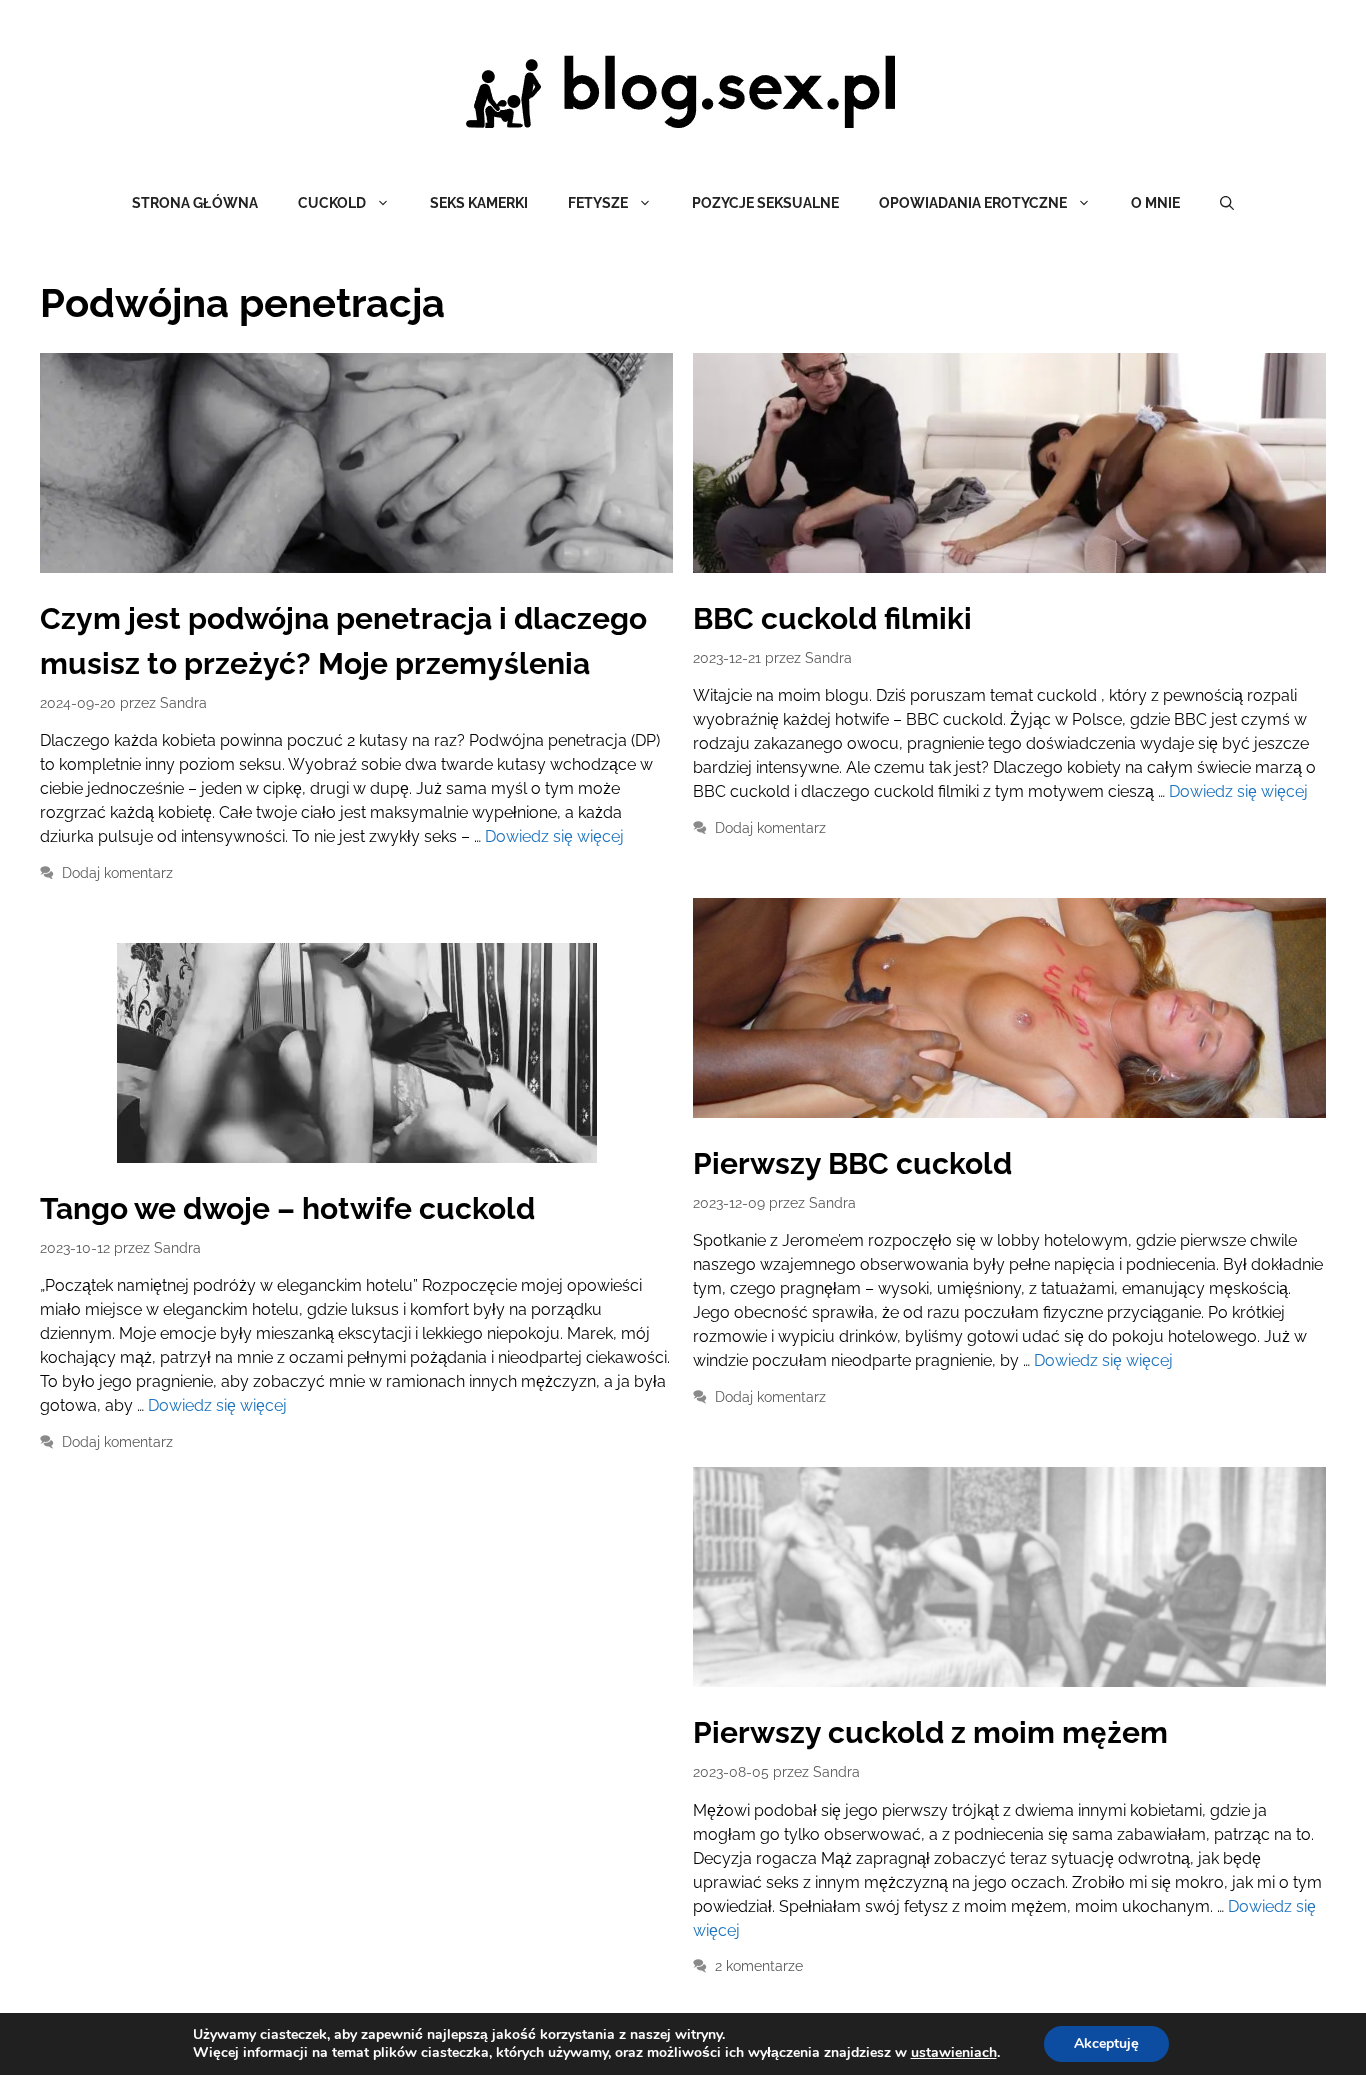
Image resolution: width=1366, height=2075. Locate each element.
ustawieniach (954, 2053)
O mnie (1155, 203)
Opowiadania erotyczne (973, 203)
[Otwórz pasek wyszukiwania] (1227, 203)
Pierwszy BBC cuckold (852, 1163)
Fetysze (598, 203)
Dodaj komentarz (117, 873)
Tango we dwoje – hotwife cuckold (287, 1208)
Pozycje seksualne (765, 203)
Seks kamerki (479, 203)
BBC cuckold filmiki (832, 618)
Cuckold (332, 203)
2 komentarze (759, 1966)
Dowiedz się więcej (554, 836)
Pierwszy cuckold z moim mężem (930, 1732)
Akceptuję (1106, 2043)
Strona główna (195, 203)
